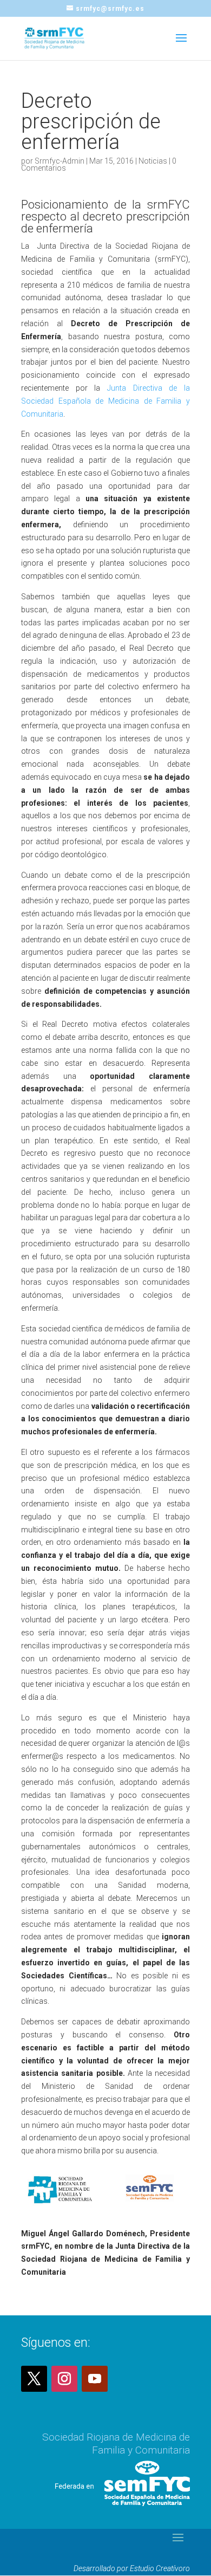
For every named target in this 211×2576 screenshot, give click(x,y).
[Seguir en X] (34, 2379)
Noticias (153, 161)
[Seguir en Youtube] (95, 2379)
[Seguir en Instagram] (64, 2379)
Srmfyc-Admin (60, 161)
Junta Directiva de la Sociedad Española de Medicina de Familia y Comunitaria (105, 401)
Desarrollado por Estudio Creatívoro (132, 2568)
